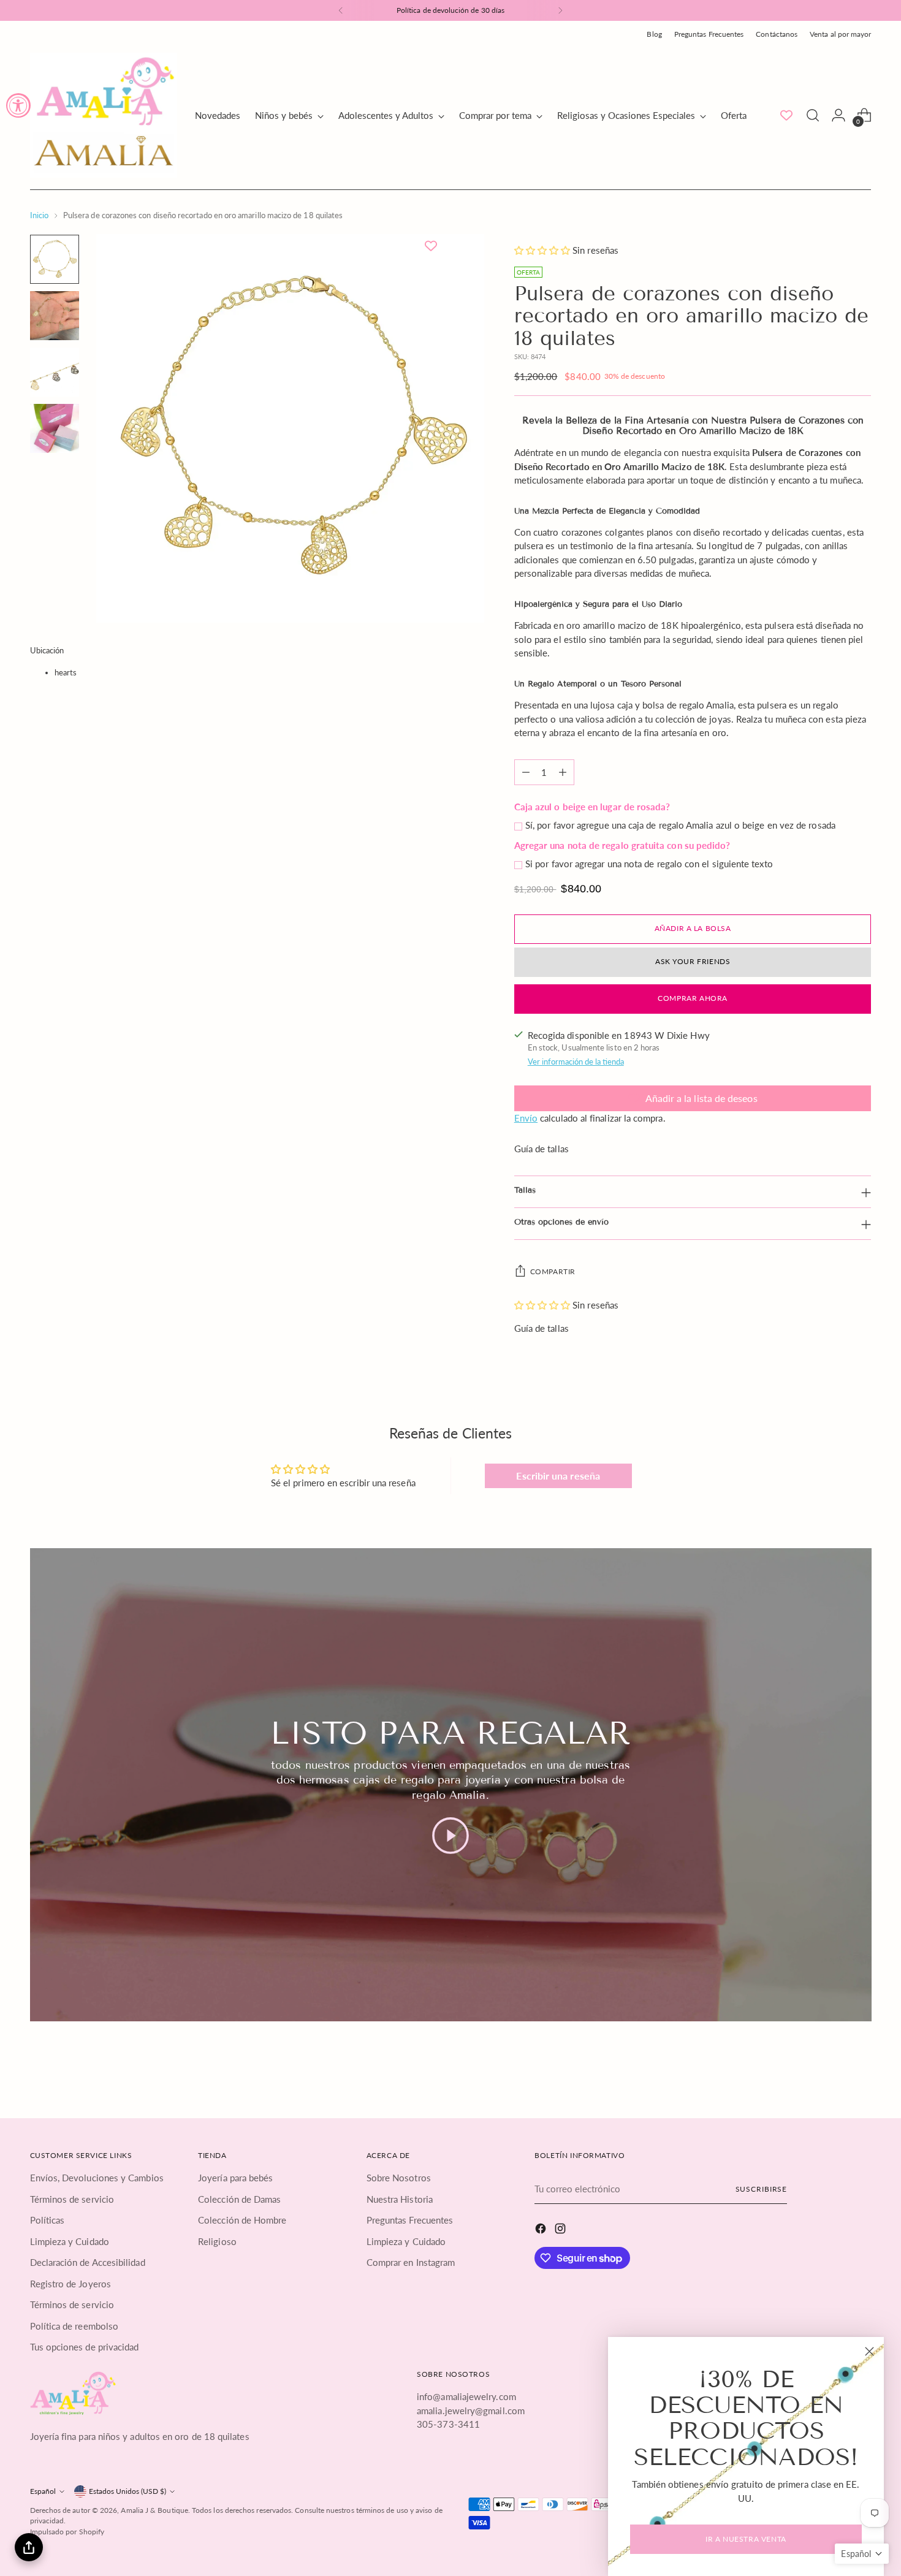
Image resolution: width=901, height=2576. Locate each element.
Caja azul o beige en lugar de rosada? (592, 807)
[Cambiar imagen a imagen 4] (55, 428)
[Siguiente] (560, 10)
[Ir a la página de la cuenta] (838, 115)
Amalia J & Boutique (154, 2510)
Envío (526, 1118)
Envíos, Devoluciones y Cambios (97, 2178)
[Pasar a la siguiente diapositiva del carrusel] (861, 2070)
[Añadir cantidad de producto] (563, 772)
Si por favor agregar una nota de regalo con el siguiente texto (649, 864)
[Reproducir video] (450, 1836)
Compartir (553, 1271)
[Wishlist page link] (786, 115)
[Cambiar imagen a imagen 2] (55, 316)
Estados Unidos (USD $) (127, 2491)
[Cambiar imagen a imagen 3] (55, 372)
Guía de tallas (542, 1149)
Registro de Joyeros (70, 2284)
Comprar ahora (693, 998)
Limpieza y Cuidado (70, 2241)
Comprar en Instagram (411, 2262)
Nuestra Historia (400, 2199)
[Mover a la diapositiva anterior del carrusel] (833, 2071)
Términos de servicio (72, 2199)
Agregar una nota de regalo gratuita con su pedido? (622, 845)
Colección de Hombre (242, 2220)
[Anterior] (341, 10)
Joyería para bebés (235, 2178)
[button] (543, 250)
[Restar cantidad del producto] (526, 772)
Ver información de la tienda (576, 1062)
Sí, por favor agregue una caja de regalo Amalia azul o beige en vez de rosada (680, 825)
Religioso (217, 2241)
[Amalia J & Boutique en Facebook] (542, 2230)
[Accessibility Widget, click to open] (18, 105)
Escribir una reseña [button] (558, 1476)
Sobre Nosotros (399, 2178)
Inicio (39, 215)
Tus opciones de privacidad (85, 2347)
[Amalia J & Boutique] (104, 115)
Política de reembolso (74, 2326)
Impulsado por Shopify (67, 2532)
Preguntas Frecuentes (410, 2220)
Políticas (48, 2220)
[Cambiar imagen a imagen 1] (55, 259)
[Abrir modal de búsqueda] (813, 115)
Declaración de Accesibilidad (88, 2262)
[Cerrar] (869, 2351)
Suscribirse (762, 2189)
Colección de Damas (239, 2199)
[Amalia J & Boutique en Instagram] (561, 2230)
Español (43, 2491)
